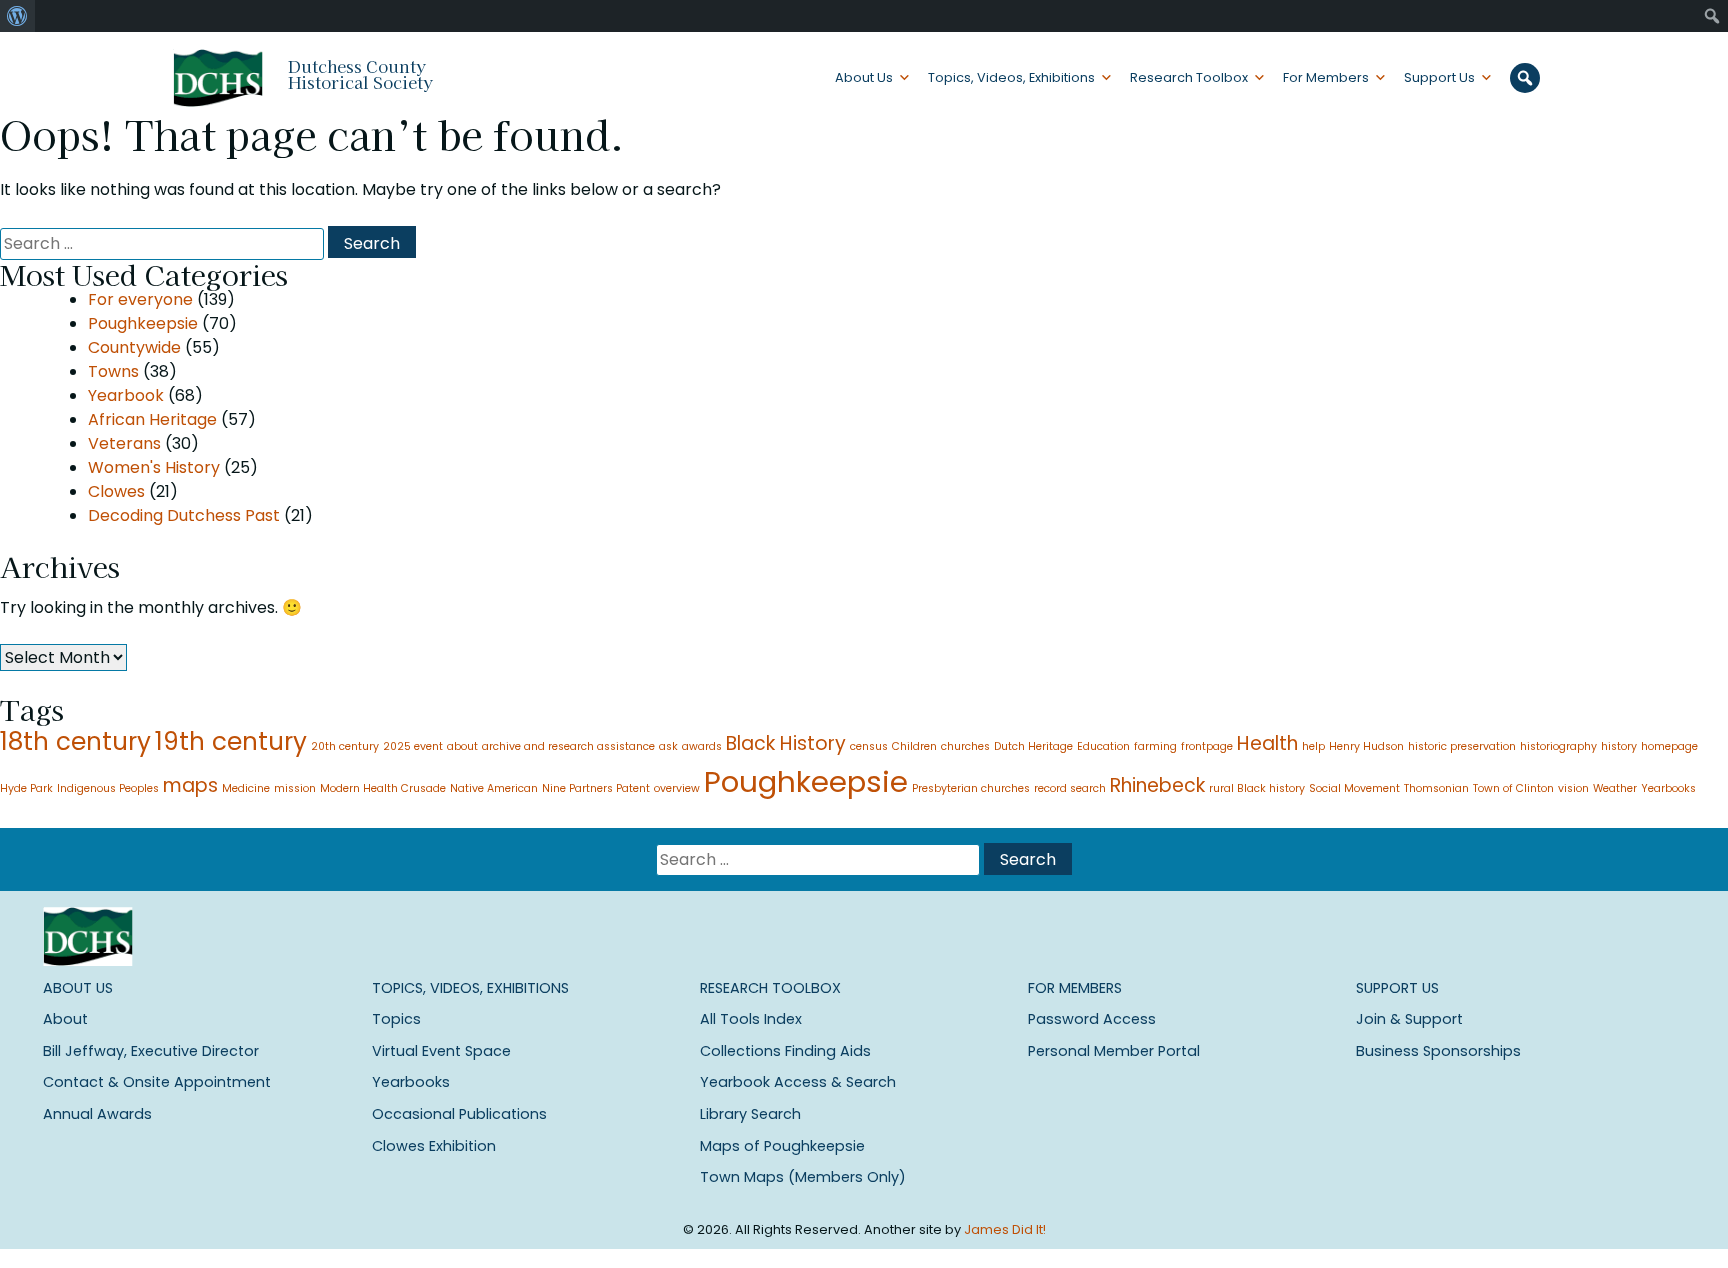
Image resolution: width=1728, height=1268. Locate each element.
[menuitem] (17, 16)
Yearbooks (1668, 788)
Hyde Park (26, 788)
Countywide (134, 347)
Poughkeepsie (143, 323)
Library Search (750, 1114)
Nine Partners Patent (596, 788)
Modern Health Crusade (383, 788)
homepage (1669, 746)
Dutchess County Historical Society (360, 74)
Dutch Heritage (1033, 746)
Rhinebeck (1157, 785)
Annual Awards (97, 1114)
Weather (1615, 788)
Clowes (116, 491)
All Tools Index (751, 1019)
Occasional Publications (459, 1114)
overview (677, 788)
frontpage (1207, 746)
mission (295, 788)
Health (1267, 743)
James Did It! (1005, 1229)
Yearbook (126, 395)
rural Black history (1257, 788)
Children (914, 746)
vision (1573, 788)
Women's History (154, 467)
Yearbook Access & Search (798, 1082)
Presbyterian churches (971, 788)
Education (1103, 746)
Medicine (246, 788)
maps (190, 785)
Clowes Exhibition (434, 1146)
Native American (494, 788)
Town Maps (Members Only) (803, 1177)
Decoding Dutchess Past (184, 515)
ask (668, 746)
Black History (786, 743)
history (1619, 746)
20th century (345, 746)
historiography (1558, 746)
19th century (231, 741)
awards (702, 746)
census (869, 746)
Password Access (1092, 1019)
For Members (1326, 77)
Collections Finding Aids (785, 1051)
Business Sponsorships (1438, 1051)
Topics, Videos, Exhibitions (1011, 77)
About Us (864, 77)
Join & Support (1409, 1019)
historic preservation (1462, 746)
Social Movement (1354, 788)
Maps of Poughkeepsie (782, 1146)
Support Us (1439, 77)
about (462, 746)
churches (965, 746)
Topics (396, 1019)
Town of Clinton (1513, 788)
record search (1070, 788)
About (65, 1019)
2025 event (413, 746)
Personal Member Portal (1114, 1051)
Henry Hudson (1366, 746)
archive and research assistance (568, 746)
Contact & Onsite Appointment (157, 1082)
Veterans (124, 443)
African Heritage (152, 419)
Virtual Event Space (441, 1051)
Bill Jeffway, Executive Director (151, 1051)
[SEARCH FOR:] (164, 244)
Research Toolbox (1189, 77)
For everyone (140, 299)
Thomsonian (1436, 788)
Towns (113, 371)
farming (1155, 746)
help (1313, 746)
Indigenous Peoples (108, 788)
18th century (75, 741)
